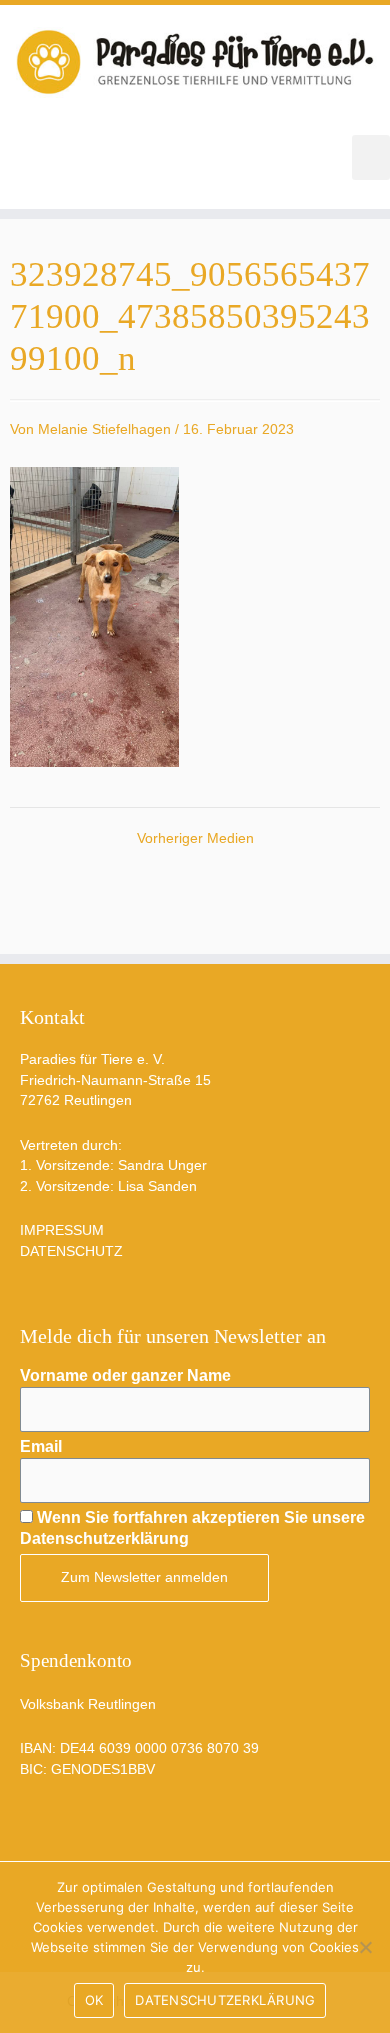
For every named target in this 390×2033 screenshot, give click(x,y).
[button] (371, 157)
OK (94, 2000)
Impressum (62, 1230)
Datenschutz (71, 1251)
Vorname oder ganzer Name (125, 1375)
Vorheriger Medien (195, 839)
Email (41, 1446)
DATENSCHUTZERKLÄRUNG (225, 2000)
